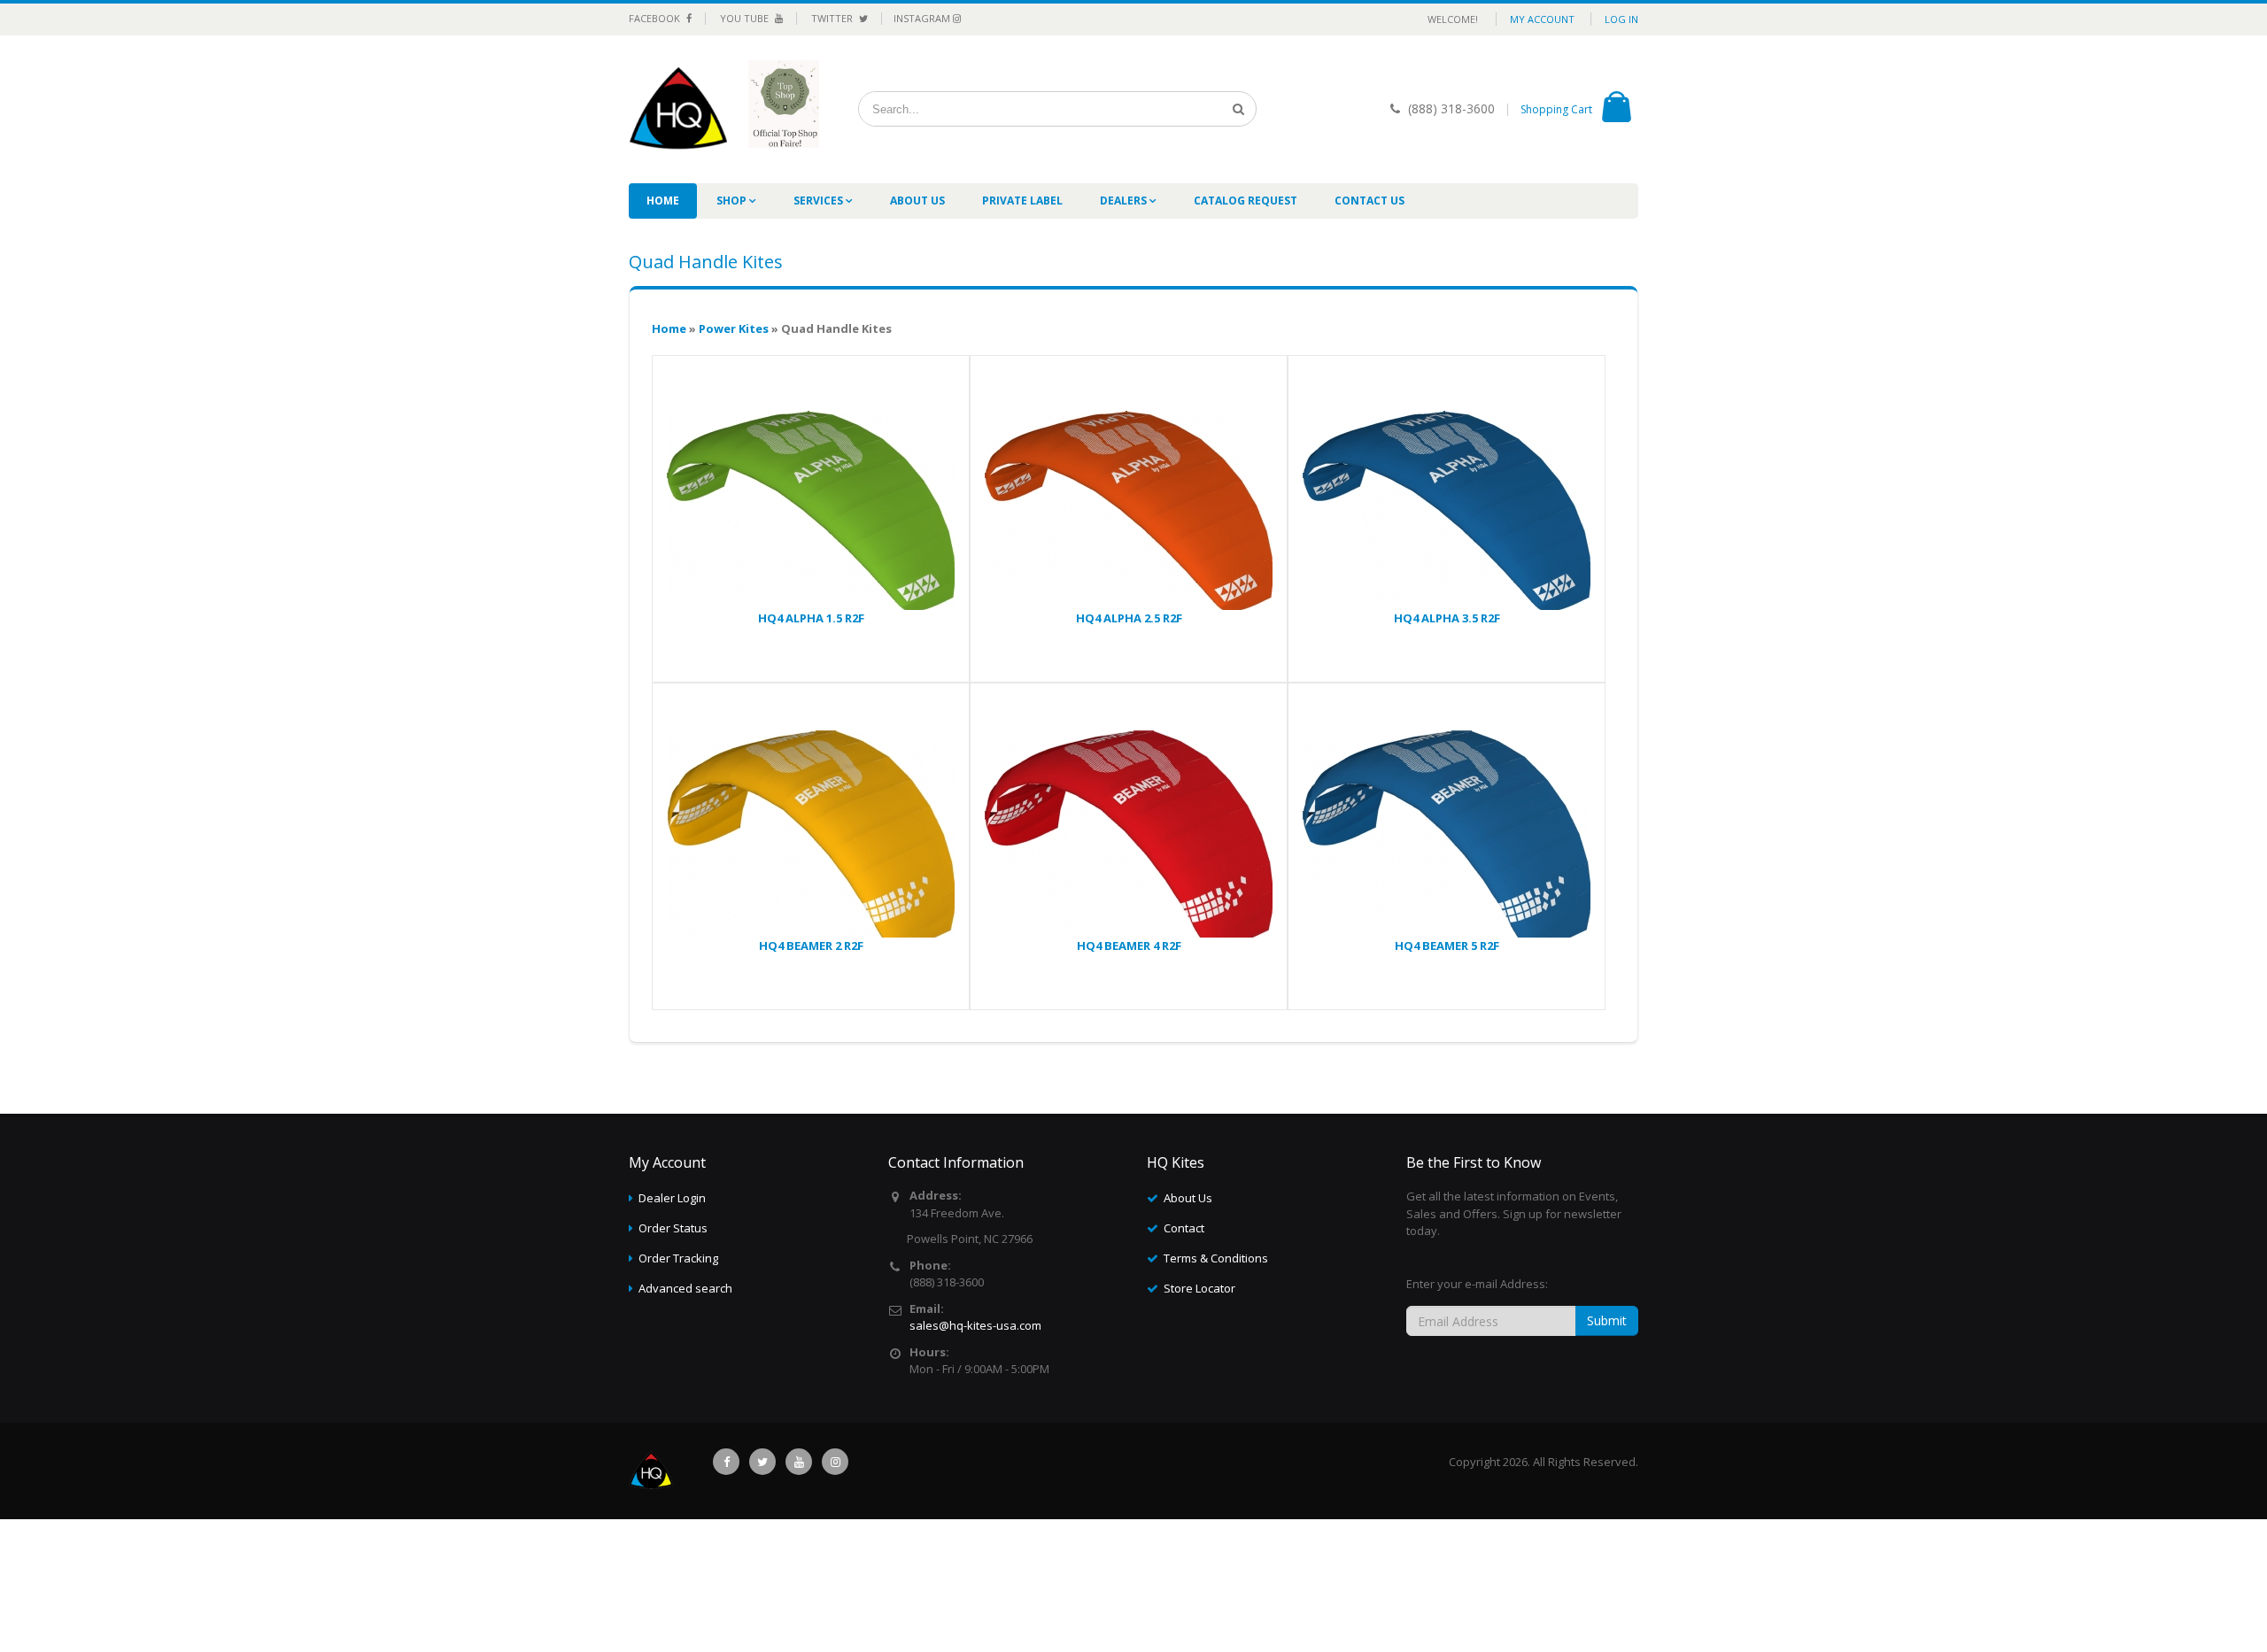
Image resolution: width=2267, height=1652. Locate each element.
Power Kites (734, 328)
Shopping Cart (1556, 109)
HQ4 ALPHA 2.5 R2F (1129, 618)
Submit (1607, 1320)
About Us (917, 201)
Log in (1621, 19)
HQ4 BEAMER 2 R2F (811, 946)
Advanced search (685, 1288)
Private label (1022, 201)
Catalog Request (1246, 201)
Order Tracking (678, 1258)
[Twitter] (762, 1462)
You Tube (746, 18)
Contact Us (1369, 201)
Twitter (833, 18)
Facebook (656, 18)
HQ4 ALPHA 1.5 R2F (811, 618)
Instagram (923, 18)
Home (663, 201)
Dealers (1125, 201)
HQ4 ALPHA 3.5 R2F (1447, 618)
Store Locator (1199, 1288)
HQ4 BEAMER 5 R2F (1447, 946)
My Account (1542, 19)
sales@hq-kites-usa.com (975, 1325)
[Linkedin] (799, 1462)
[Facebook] (726, 1462)
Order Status (673, 1228)
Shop (733, 201)
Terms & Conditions (1216, 1258)
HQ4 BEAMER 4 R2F (1129, 946)
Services (820, 201)
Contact (1184, 1228)
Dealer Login (672, 1198)
